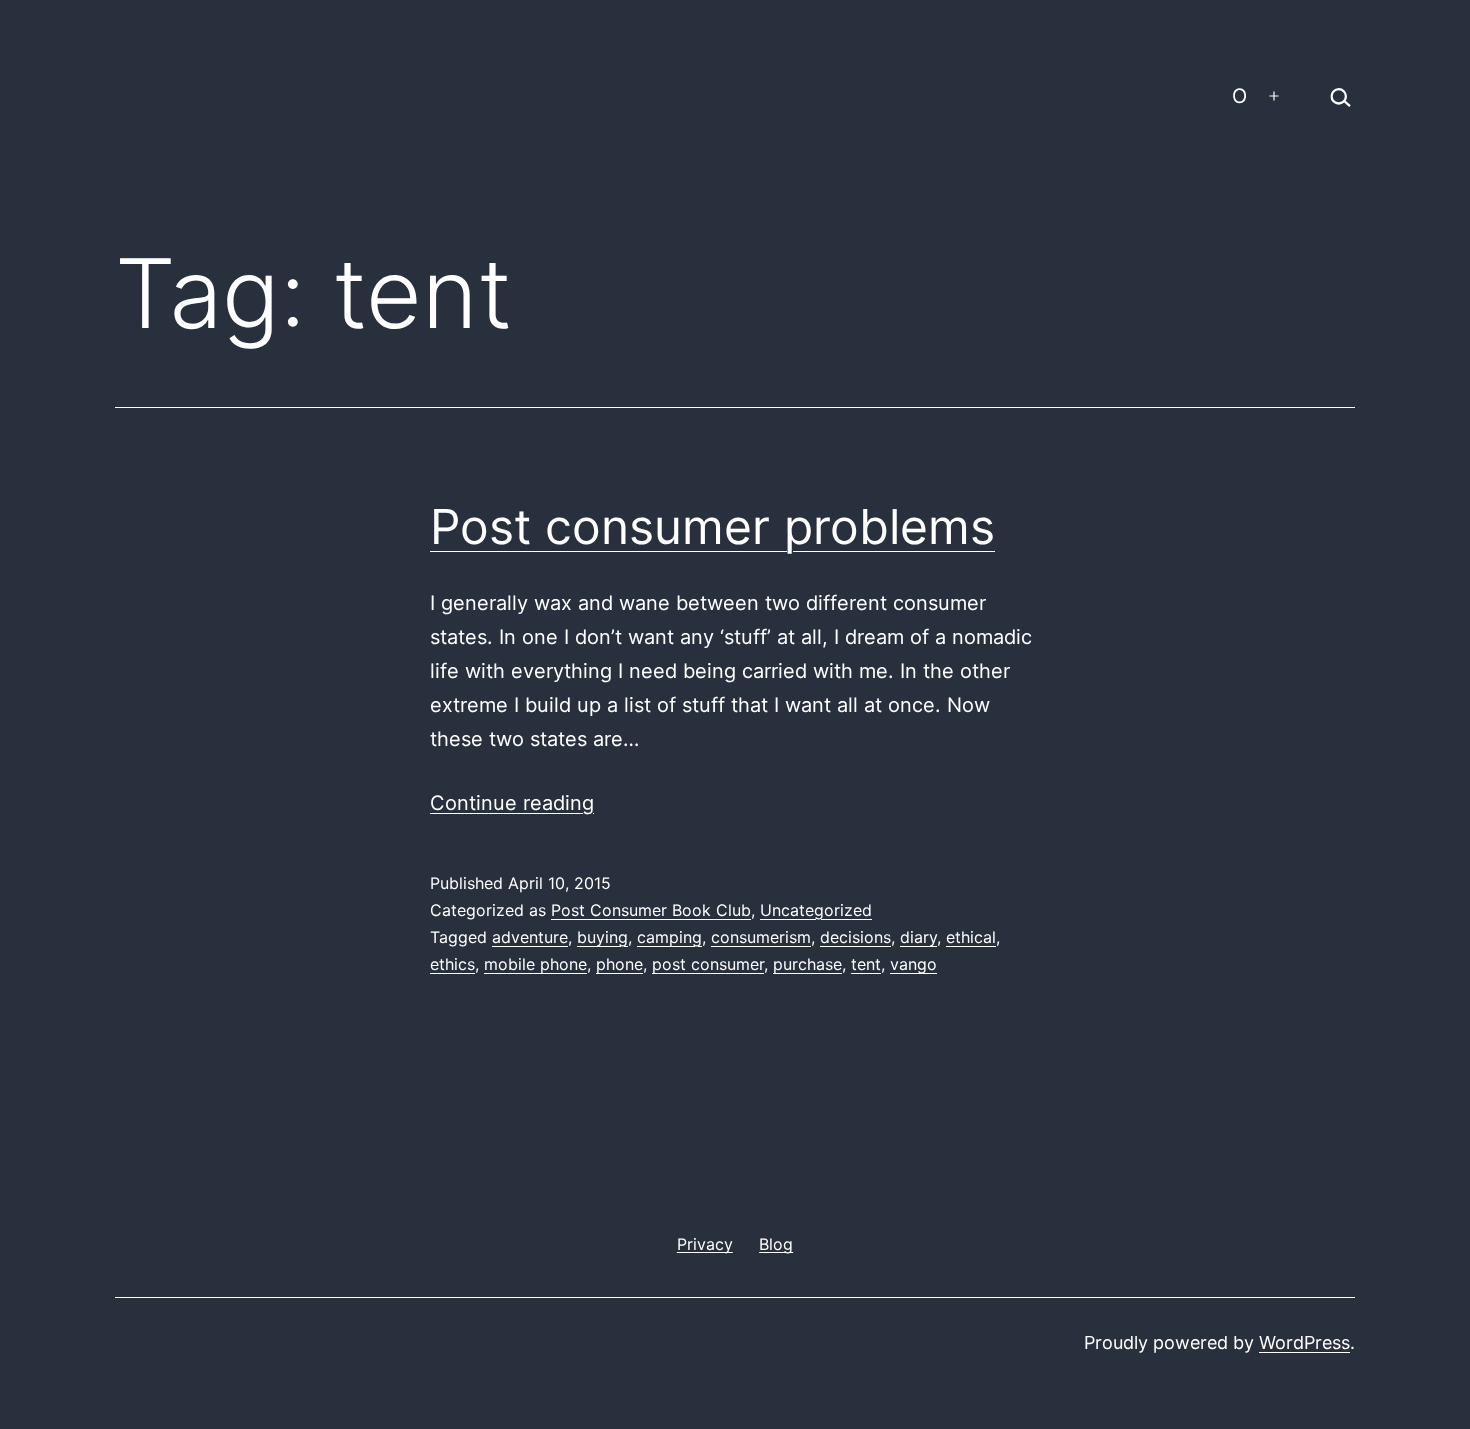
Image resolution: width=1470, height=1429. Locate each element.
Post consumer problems (712, 526)
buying (602, 937)
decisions (855, 937)
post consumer (708, 964)
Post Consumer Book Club (651, 910)
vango (913, 964)
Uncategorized (816, 910)
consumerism (761, 937)
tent (866, 964)
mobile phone (535, 964)
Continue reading (512, 803)
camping (669, 937)
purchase (807, 964)
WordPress (1304, 1342)
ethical (971, 937)
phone (619, 964)
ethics (452, 964)
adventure (530, 937)
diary (918, 937)
